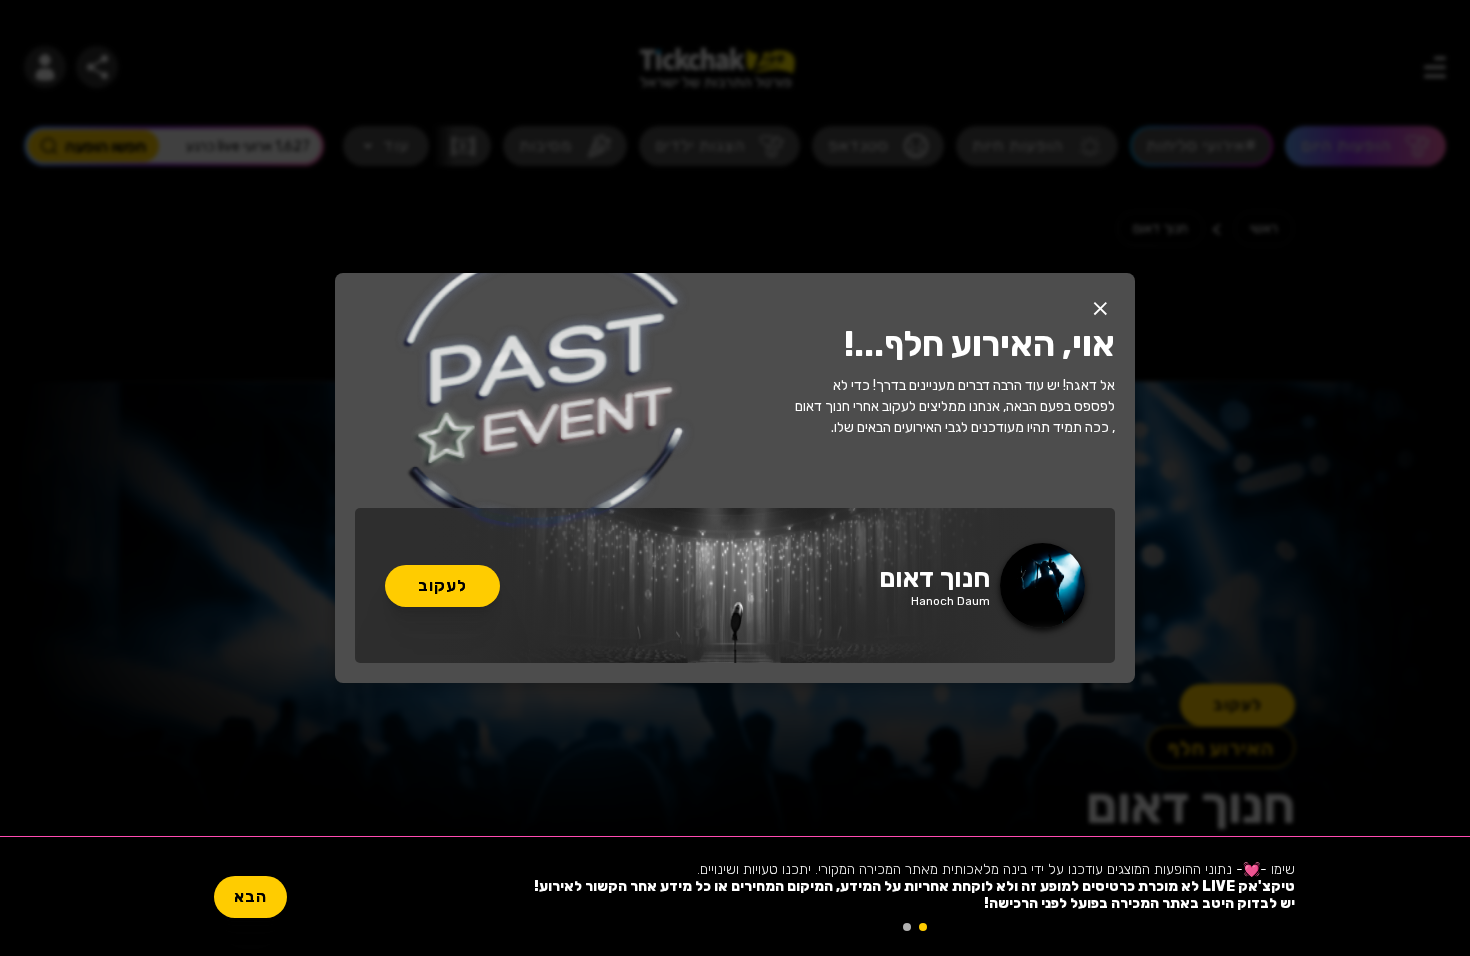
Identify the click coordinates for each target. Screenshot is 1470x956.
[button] (1100, 308)
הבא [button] (250, 896)
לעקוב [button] (442, 585)
